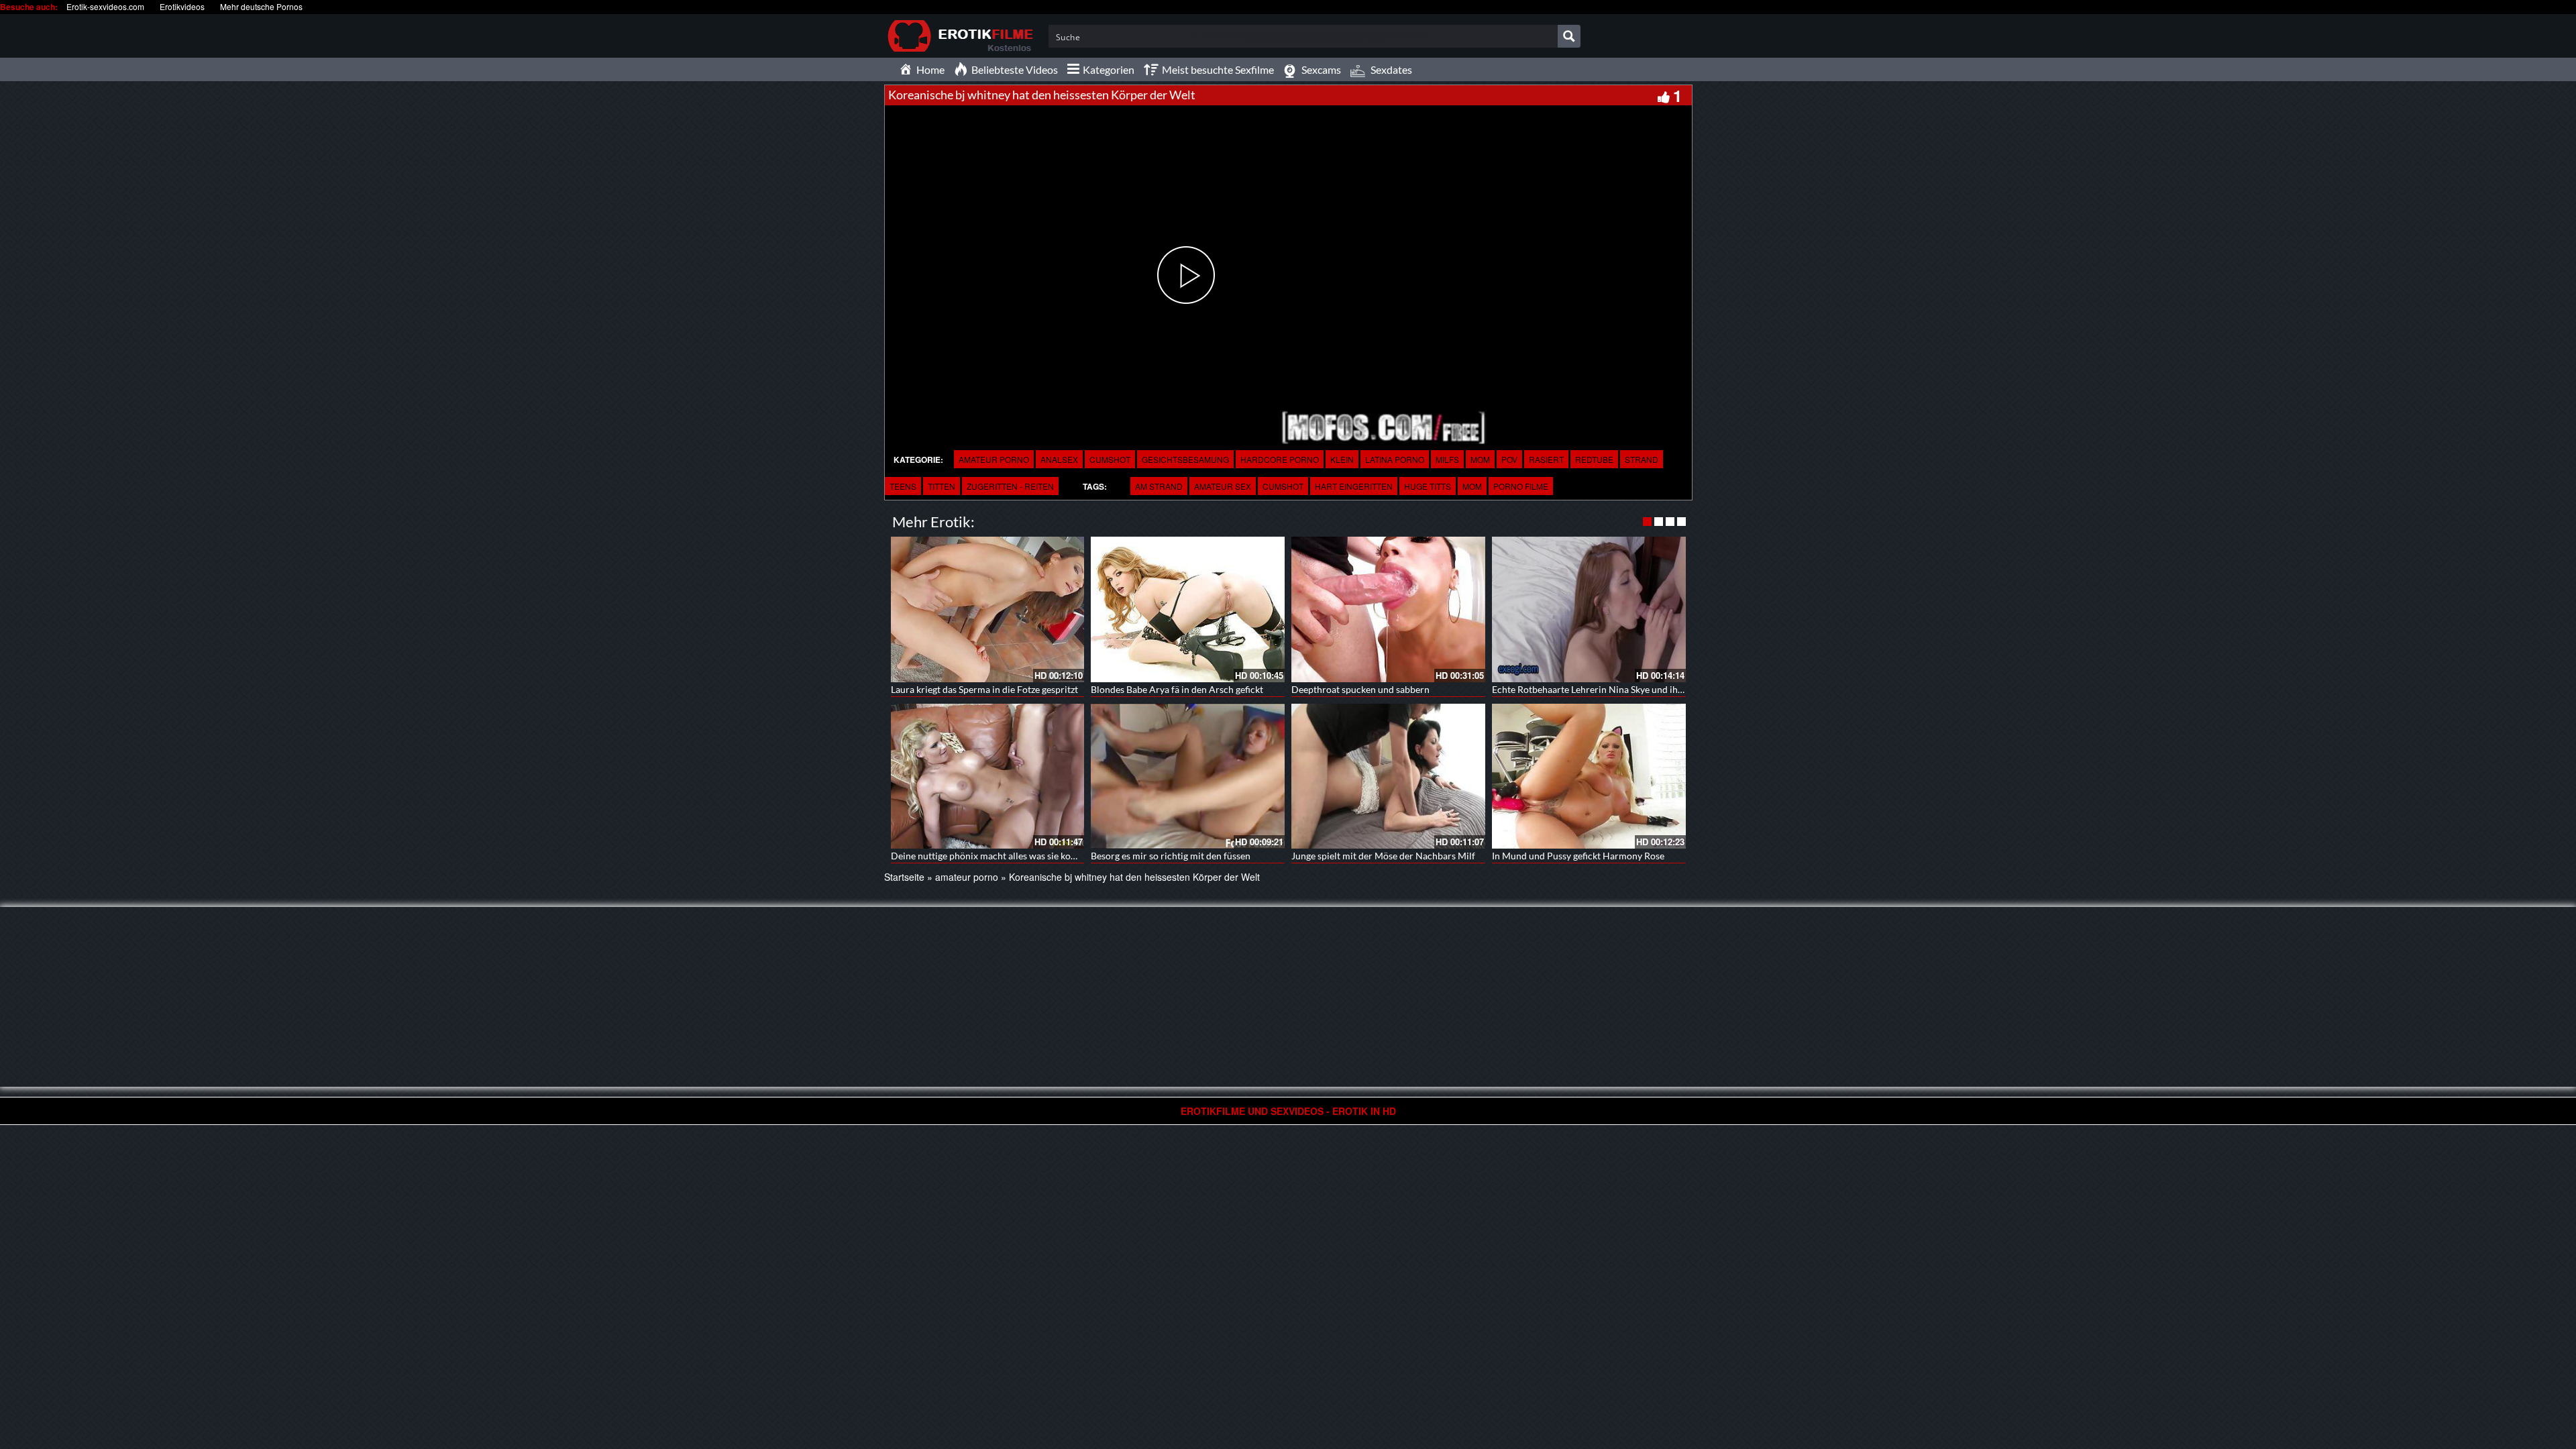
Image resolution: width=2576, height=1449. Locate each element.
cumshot (1283, 486)
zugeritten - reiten (1010, 486)
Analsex (1059, 459)
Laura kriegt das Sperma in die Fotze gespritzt (984, 689)
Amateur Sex (1223, 486)
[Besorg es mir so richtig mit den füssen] (1188, 776)
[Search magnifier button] (1569, 36)
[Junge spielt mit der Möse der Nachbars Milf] (1388, 776)
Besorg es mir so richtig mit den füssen (1171, 856)
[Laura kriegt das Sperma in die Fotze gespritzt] (988, 609)
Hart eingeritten (1354, 486)
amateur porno (994, 459)
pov (1509, 459)
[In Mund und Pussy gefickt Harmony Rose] (1589, 776)
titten (942, 486)
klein (1342, 459)
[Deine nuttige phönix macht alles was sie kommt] (988, 776)
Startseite (904, 877)
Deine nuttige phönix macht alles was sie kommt (990, 856)
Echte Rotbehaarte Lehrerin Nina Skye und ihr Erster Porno (1615, 689)
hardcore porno (1280, 459)
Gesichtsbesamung (1185, 459)
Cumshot (1110, 459)
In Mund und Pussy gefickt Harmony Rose (1578, 856)
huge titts (1428, 486)
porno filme (1521, 486)
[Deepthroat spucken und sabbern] (1388, 609)
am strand (1159, 486)
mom (1480, 459)
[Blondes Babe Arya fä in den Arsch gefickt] (1188, 609)
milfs (1447, 459)
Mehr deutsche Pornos (261, 6)
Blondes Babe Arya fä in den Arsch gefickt (1177, 689)
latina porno (1395, 459)
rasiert (1546, 459)
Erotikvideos (182, 6)
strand (1642, 459)
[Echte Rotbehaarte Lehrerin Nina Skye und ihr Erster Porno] (1589, 609)
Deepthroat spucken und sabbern (1360, 689)
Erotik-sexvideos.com (105, 6)
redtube (1594, 459)
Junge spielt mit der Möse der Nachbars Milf (1383, 856)
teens (903, 486)
